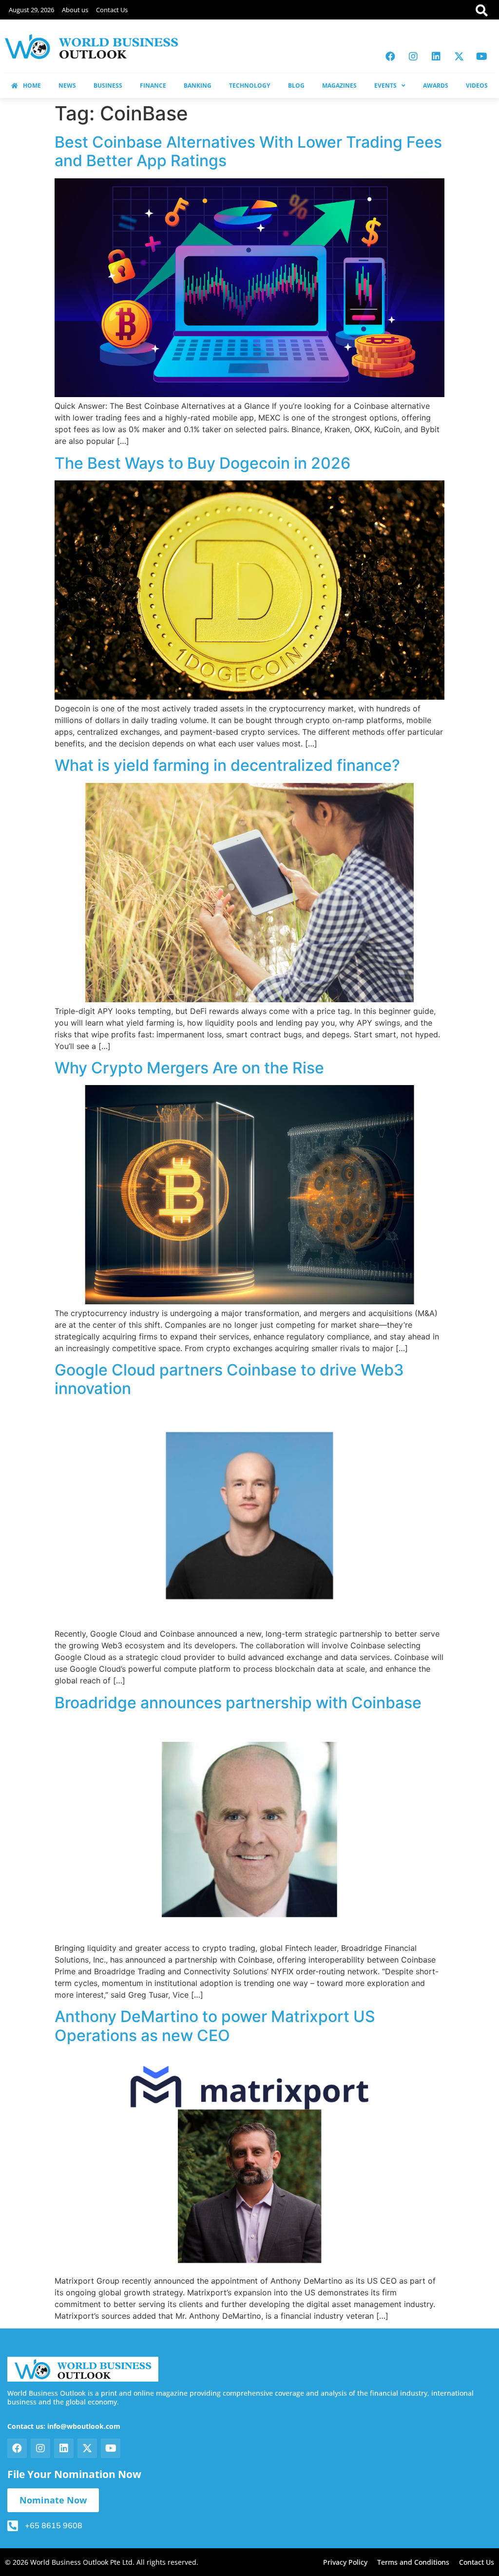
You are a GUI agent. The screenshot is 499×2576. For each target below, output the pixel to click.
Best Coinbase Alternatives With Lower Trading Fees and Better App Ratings (248, 151)
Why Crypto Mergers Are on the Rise (189, 1068)
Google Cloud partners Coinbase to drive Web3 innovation (229, 1379)
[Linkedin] (436, 57)
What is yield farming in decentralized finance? (227, 765)
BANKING (198, 86)
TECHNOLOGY (249, 86)
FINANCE (153, 86)
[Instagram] (413, 57)
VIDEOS (477, 86)
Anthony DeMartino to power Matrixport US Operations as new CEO (215, 2026)
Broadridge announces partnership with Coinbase (238, 1703)
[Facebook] (390, 57)
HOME (32, 86)
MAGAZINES (339, 86)
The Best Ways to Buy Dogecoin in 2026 (202, 463)
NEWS (67, 86)
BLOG (296, 86)
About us (75, 10)
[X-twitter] (459, 57)
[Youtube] (482, 57)
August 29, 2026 (31, 10)
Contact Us (112, 10)
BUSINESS (108, 86)
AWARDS (436, 86)
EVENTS (385, 86)
